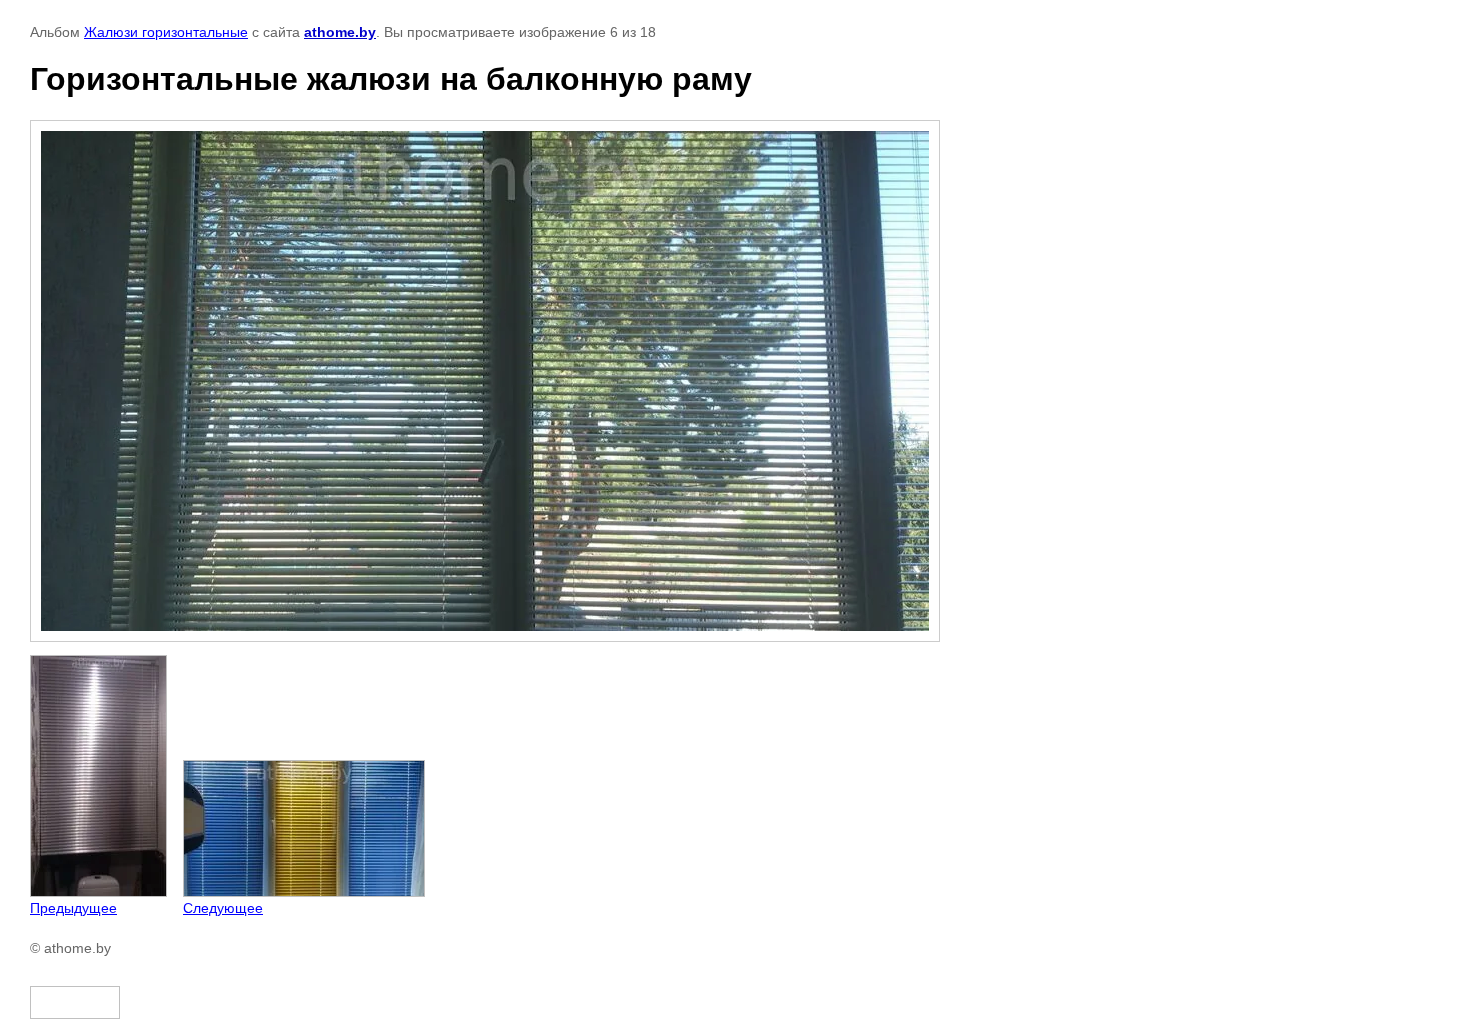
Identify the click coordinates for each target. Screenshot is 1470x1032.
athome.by (340, 32)
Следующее (223, 908)
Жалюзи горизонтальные (166, 32)
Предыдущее (73, 908)
